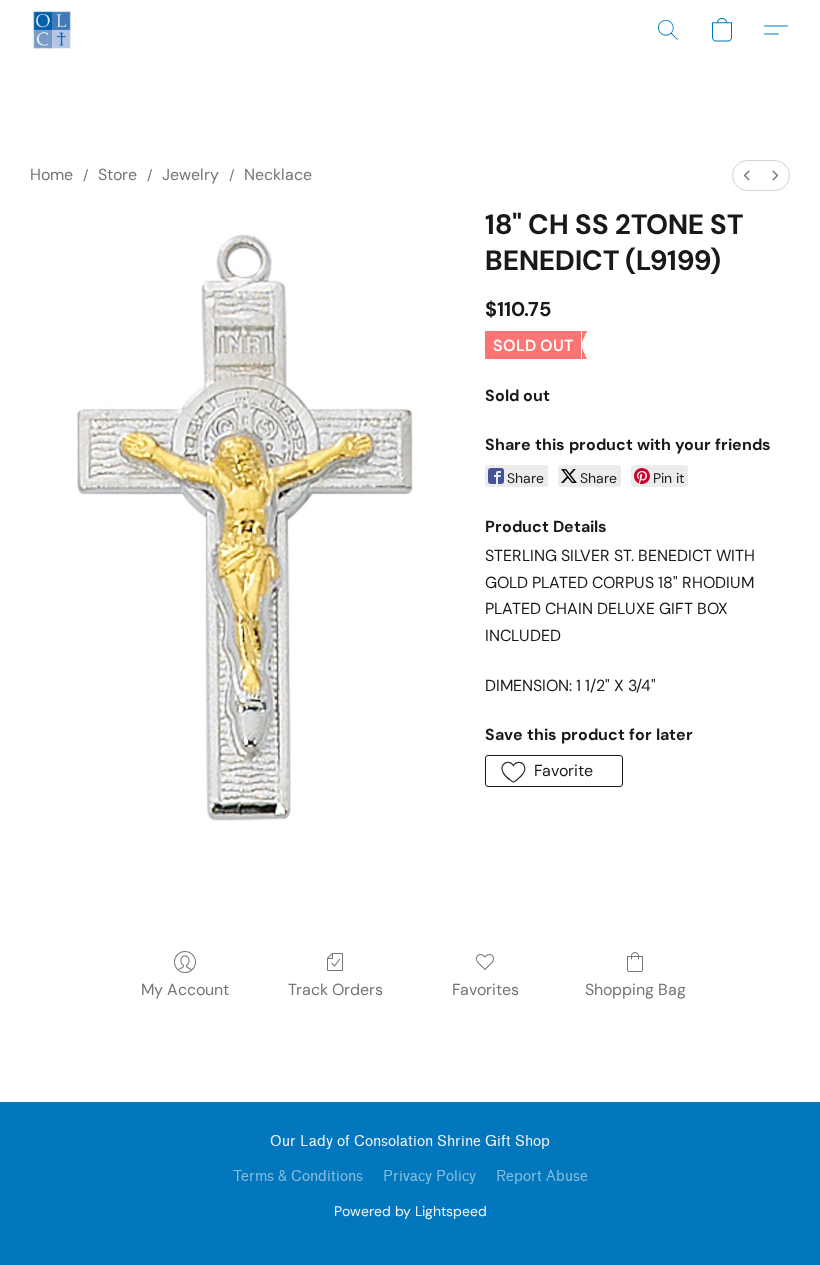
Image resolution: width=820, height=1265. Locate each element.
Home (51, 174)
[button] (52, 30)
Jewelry (190, 174)
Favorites (485, 989)
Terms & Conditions (298, 1176)
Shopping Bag (635, 989)
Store (117, 174)
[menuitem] (747, 175)
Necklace (278, 174)
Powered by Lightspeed (410, 1211)
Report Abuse (542, 1176)
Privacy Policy (429, 1176)
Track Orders (335, 989)
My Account (185, 989)
